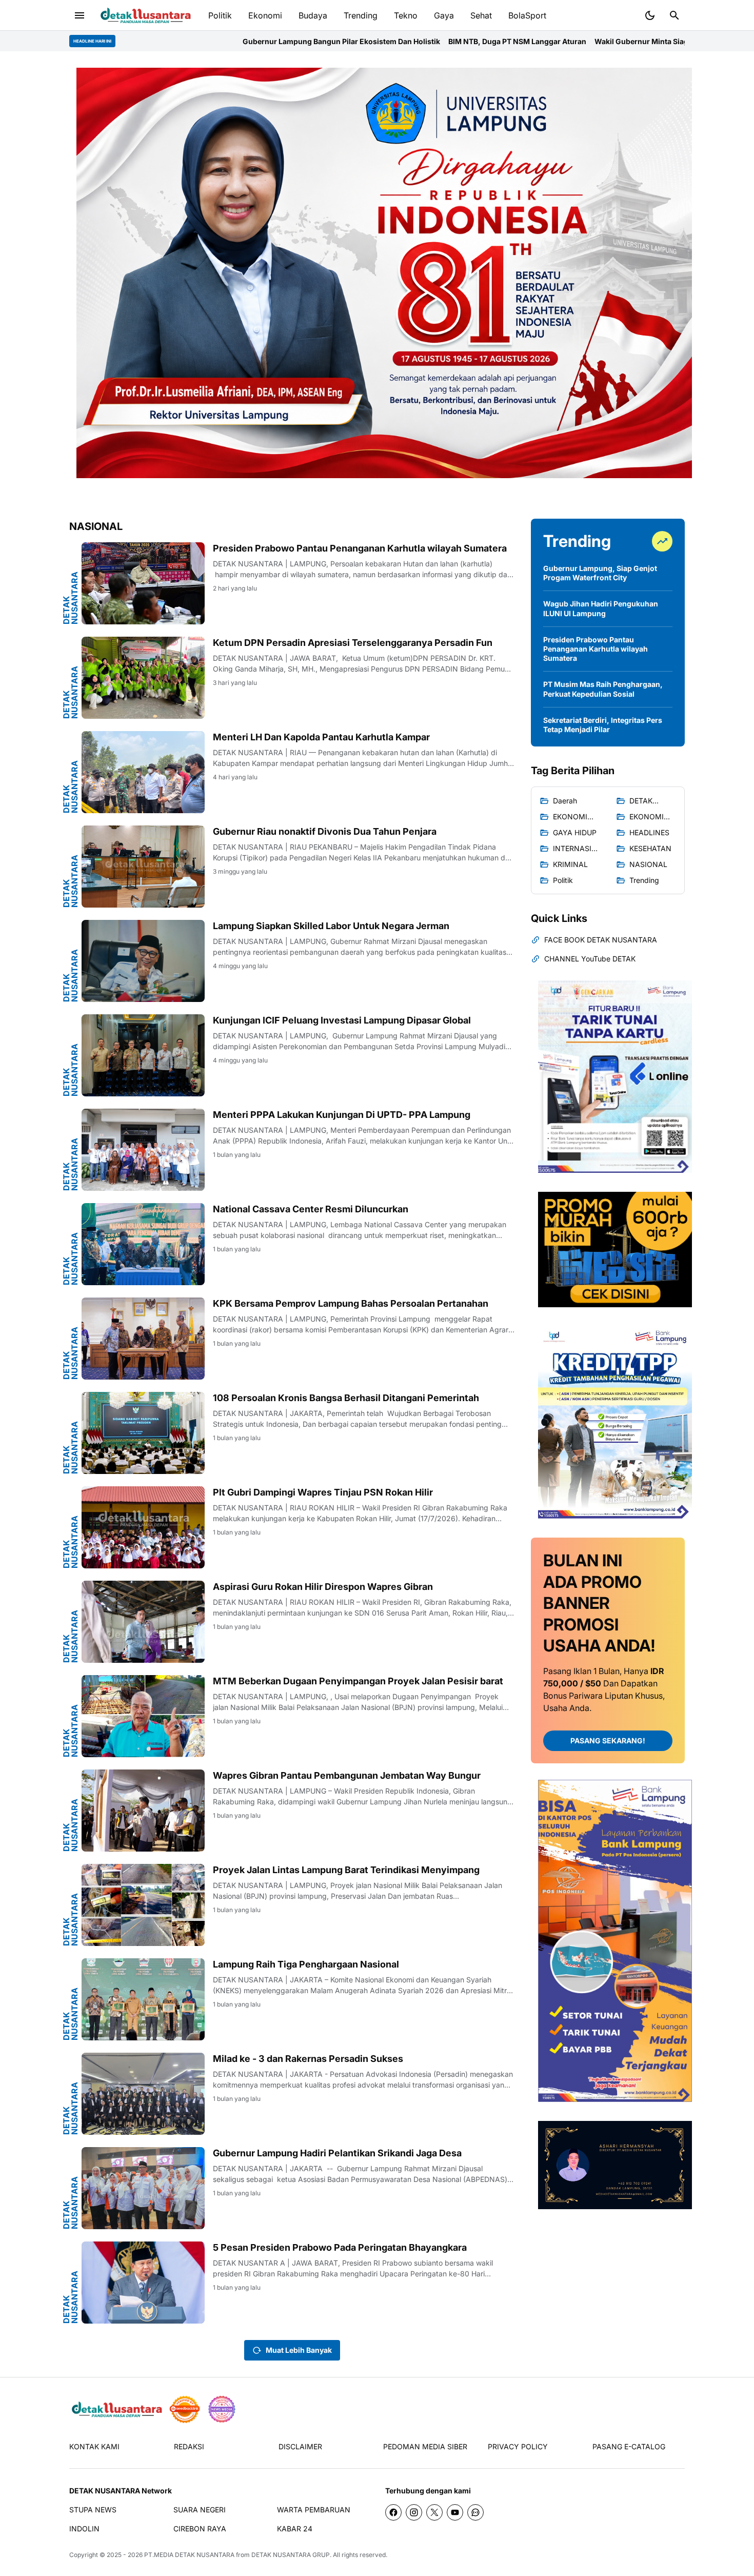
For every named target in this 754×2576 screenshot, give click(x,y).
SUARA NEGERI (200, 2510)
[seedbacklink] (185, 2409)
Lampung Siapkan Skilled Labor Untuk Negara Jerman (331, 926)
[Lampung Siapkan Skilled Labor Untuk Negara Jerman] (143, 961)
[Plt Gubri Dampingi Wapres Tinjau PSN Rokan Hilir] (143, 1527)
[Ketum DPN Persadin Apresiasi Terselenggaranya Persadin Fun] (143, 678)
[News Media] (222, 2409)
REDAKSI (189, 2446)
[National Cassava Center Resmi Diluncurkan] (143, 1244)
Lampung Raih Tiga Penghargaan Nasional (306, 1964)
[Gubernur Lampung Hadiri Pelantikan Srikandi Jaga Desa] (143, 2188)
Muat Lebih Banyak (299, 2350)
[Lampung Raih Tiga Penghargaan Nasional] (143, 1999)
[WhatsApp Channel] (475, 2512)
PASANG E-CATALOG (629, 2446)
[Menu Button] (80, 15)
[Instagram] (414, 2512)
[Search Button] (674, 15)
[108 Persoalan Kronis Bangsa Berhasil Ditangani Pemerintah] (143, 1433)
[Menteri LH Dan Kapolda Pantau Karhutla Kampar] (143, 772)
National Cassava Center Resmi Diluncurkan (311, 1209)
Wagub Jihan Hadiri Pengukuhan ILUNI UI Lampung (601, 608)
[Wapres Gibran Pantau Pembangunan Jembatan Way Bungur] (143, 1811)
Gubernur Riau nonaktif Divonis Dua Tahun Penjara (325, 831)
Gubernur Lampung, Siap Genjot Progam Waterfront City (600, 573)
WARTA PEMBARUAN (314, 2510)
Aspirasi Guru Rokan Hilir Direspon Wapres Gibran (323, 1587)
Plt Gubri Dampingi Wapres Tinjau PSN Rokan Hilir (323, 1492)
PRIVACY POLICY (518, 2446)
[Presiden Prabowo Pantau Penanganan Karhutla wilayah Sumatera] (143, 583)
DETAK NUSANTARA (70, 598)
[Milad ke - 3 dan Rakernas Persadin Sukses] (143, 2094)
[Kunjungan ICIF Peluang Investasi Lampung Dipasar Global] (143, 1055)
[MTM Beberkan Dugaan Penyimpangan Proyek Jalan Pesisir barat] (143, 1716)
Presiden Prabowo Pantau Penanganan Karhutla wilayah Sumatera (360, 548)
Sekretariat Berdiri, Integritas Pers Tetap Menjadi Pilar (603, 725)
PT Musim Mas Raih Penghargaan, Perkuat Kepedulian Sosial (603, 689)
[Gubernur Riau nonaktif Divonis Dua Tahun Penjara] (143, 867)
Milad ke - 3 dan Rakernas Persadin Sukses (308, 2059)
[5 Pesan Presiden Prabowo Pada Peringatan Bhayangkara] (143, 2283)
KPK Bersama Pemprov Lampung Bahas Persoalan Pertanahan (351, 1303)
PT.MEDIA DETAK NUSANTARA (189, 2555)
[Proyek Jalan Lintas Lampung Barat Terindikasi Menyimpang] (143, 1905)
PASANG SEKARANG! (608, 1741)
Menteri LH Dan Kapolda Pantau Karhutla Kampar (321, 737)
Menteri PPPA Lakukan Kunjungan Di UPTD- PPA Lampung (342, 1115)
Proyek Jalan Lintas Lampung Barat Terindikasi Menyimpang (346, 1870)
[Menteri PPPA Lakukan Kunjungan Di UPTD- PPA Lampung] (143, 1150)
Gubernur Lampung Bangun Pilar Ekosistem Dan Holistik (186, 41)
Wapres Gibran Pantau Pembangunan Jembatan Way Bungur (347, 1775)
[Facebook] (393, 2512)
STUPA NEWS (93, 2510)
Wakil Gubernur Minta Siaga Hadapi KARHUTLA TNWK (534, 41)
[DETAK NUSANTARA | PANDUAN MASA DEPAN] (145, 16)
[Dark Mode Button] (650, 15)
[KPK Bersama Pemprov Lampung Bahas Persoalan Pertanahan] (143, 1339)
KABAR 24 (295, 2529)
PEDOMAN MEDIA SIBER (425, 2446)
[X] (434, 2512)
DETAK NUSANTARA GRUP (291, 2555)
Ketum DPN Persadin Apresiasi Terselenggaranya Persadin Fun (353, 643)
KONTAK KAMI (94, 2446)
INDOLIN (84, 2529)
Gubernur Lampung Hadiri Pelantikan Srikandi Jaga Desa (337, 2153)
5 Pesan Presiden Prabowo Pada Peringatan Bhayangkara (340, 2247)
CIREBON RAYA (200, 2529)
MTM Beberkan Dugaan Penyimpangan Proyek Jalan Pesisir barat (358, 1681)
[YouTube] (455, 2512)
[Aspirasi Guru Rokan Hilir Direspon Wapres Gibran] (143, 1622)
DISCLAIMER (300, 2446)
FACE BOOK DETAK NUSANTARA (601, 940)
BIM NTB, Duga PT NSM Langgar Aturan (362, 41)
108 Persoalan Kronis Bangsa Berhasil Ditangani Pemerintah (346, 1398)
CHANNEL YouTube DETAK (590, 959)
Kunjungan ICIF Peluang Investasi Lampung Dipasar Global (342, 1020)
